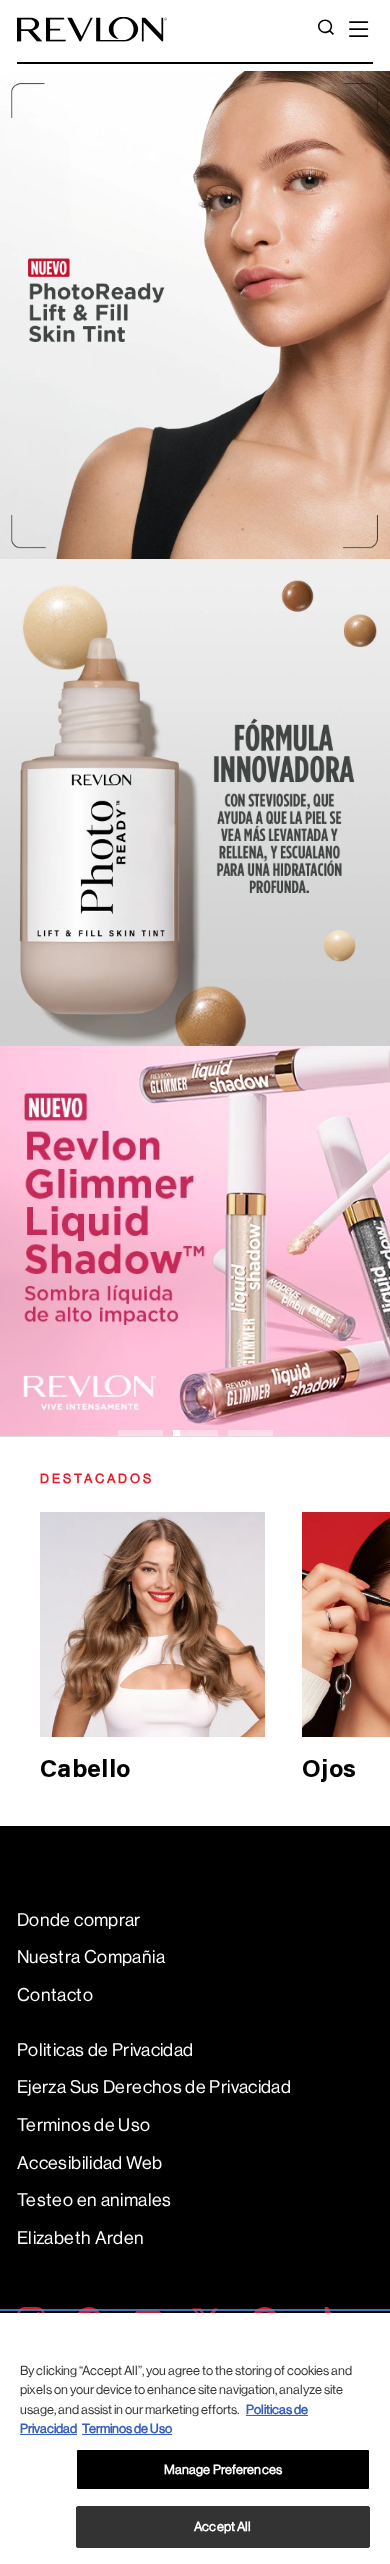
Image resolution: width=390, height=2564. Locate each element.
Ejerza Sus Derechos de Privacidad (154, 2087)
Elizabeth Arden (81, 2238)
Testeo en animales (94, 2200)
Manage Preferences (223, 2469)
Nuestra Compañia (91, 1957)
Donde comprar (79, 1920)
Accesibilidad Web (89, 2163)
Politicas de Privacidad (105, 2050)
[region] (195, 2438)
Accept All (222, 2526)
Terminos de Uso (84, 2125)
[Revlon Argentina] (92, 29)
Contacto (55, 1995)
